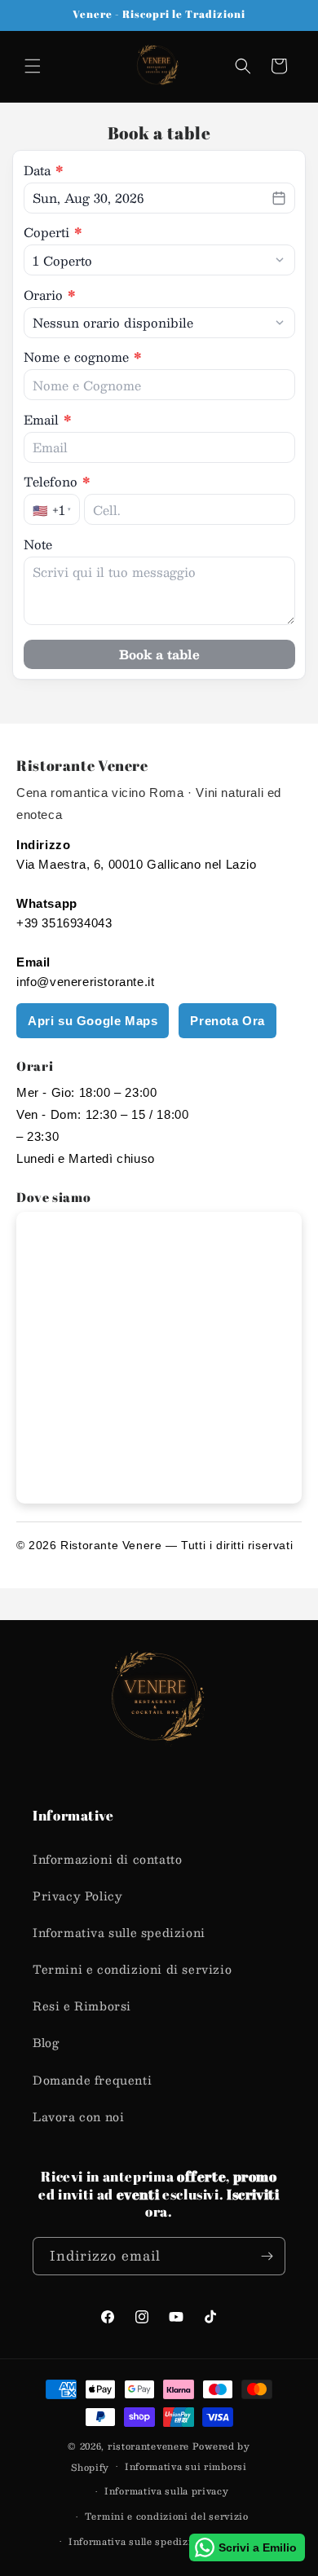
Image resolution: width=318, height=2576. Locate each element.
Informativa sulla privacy (167, 2491)
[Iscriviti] (267, 2256)
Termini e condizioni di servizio (132, 1969)
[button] (33, 66)
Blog (46, 2042)
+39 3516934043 (64, 923)
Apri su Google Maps (93, 1021)
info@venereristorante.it (85, 982)
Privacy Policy (77, 1896)
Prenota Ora (227, 1021)
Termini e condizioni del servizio (167, 2516)
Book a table (159, 654)
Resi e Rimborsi (82, 2006)
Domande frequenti (92, 2080)
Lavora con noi (78, 2116)
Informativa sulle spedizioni (119, 1932)
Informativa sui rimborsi (186, 2466)
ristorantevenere (148, 2446)
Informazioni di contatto (107, 1859)
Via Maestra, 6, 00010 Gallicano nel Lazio (137, 864)
